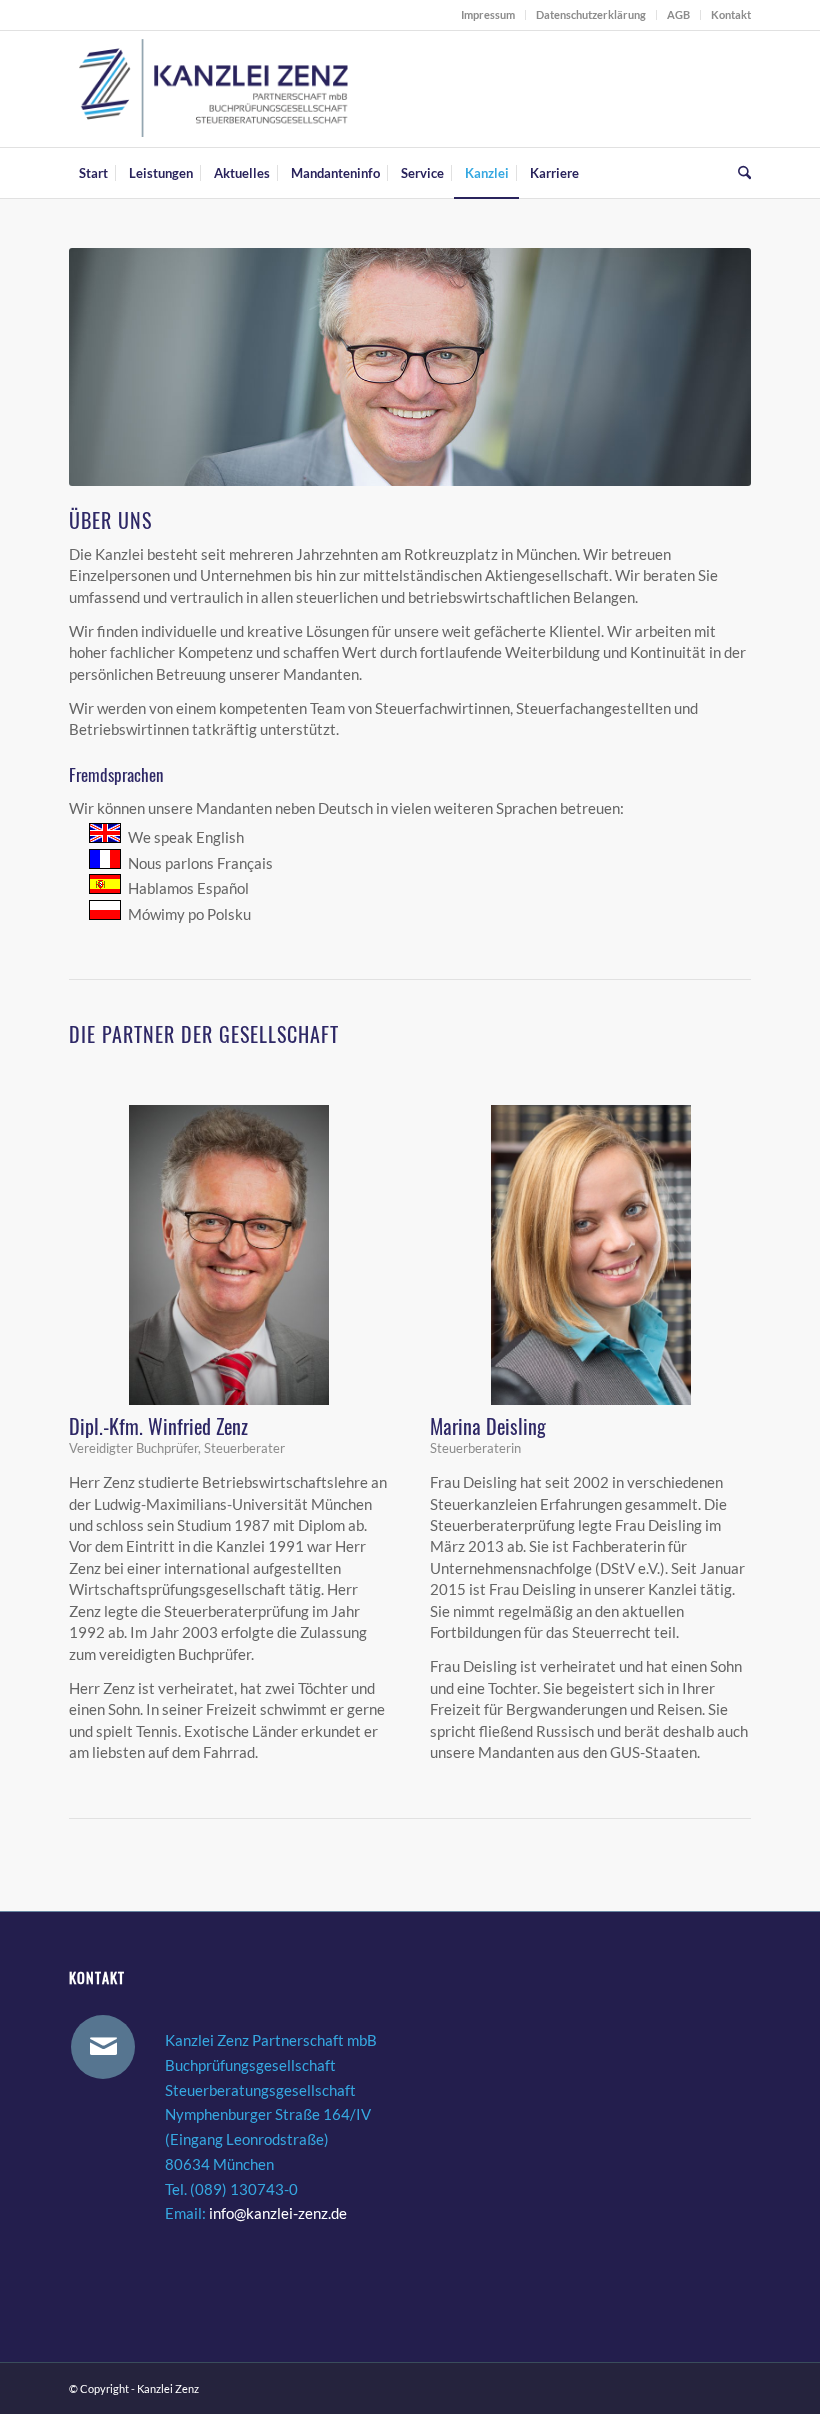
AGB (678, 14)
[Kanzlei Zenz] (215, 89)
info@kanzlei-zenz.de (278, 2213)
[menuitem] (488, 15)
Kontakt (731, 14)
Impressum (488, 14)
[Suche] (739, 173)
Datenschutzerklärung (591, 14)
